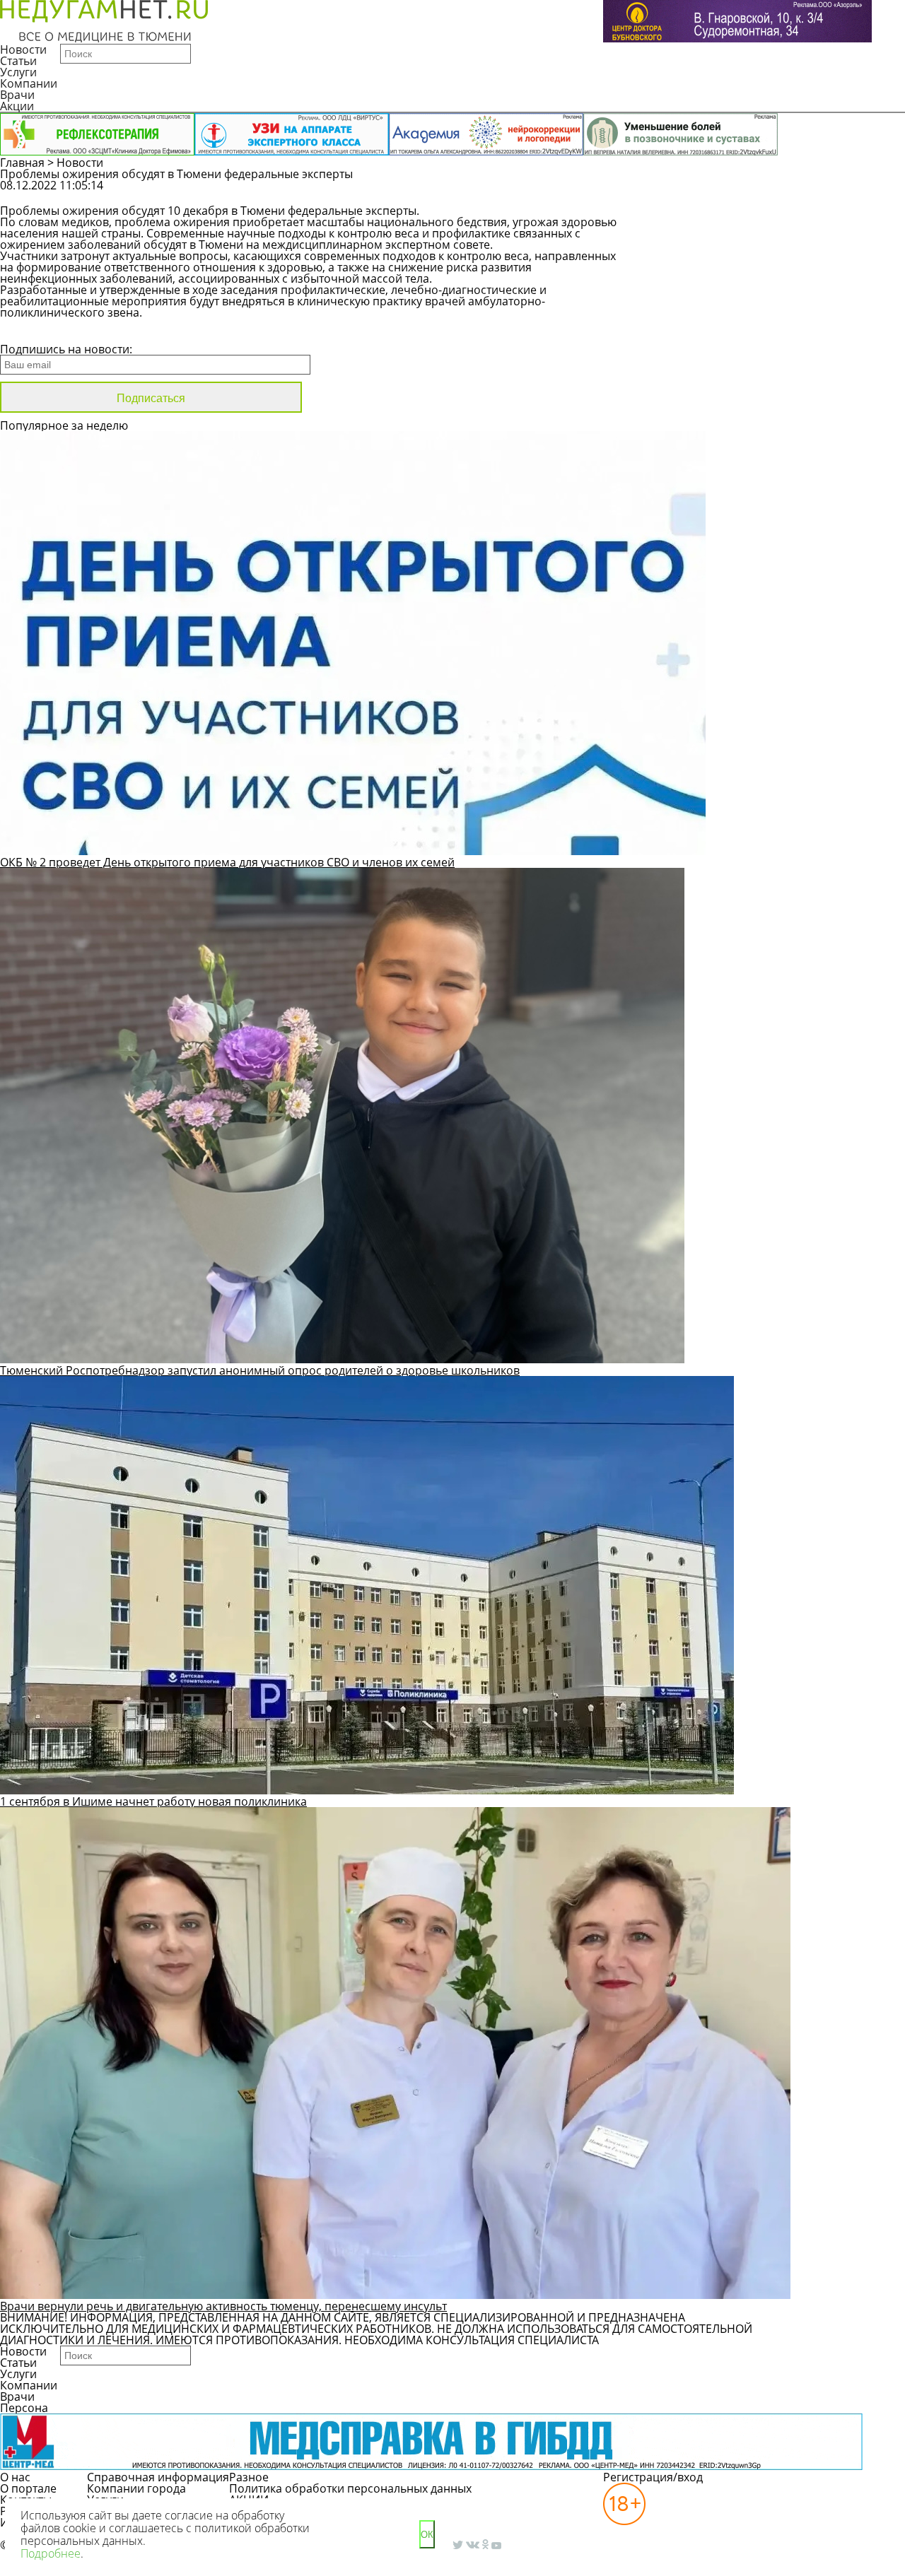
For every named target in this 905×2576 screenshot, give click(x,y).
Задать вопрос (733, 192)
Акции (17, 106)
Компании (29, 83)
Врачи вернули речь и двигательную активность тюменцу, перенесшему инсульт (223, 2306)
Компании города (136, 2488)
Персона (24, 2408)
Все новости (48, 331)
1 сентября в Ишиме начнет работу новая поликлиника (153, 1801)
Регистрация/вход (653, 2477)
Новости (23, 49)
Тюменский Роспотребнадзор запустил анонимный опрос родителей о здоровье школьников (260, 1370)
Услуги (18, 72)
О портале (28, 2488)
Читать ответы (840, 192)
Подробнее (51, 2553)
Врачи (17, 95)
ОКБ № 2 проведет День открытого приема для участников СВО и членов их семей (227, 862)
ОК (427, 2535)
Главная (22, 163)
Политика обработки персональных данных (350, 2488)
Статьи (18, 61)
